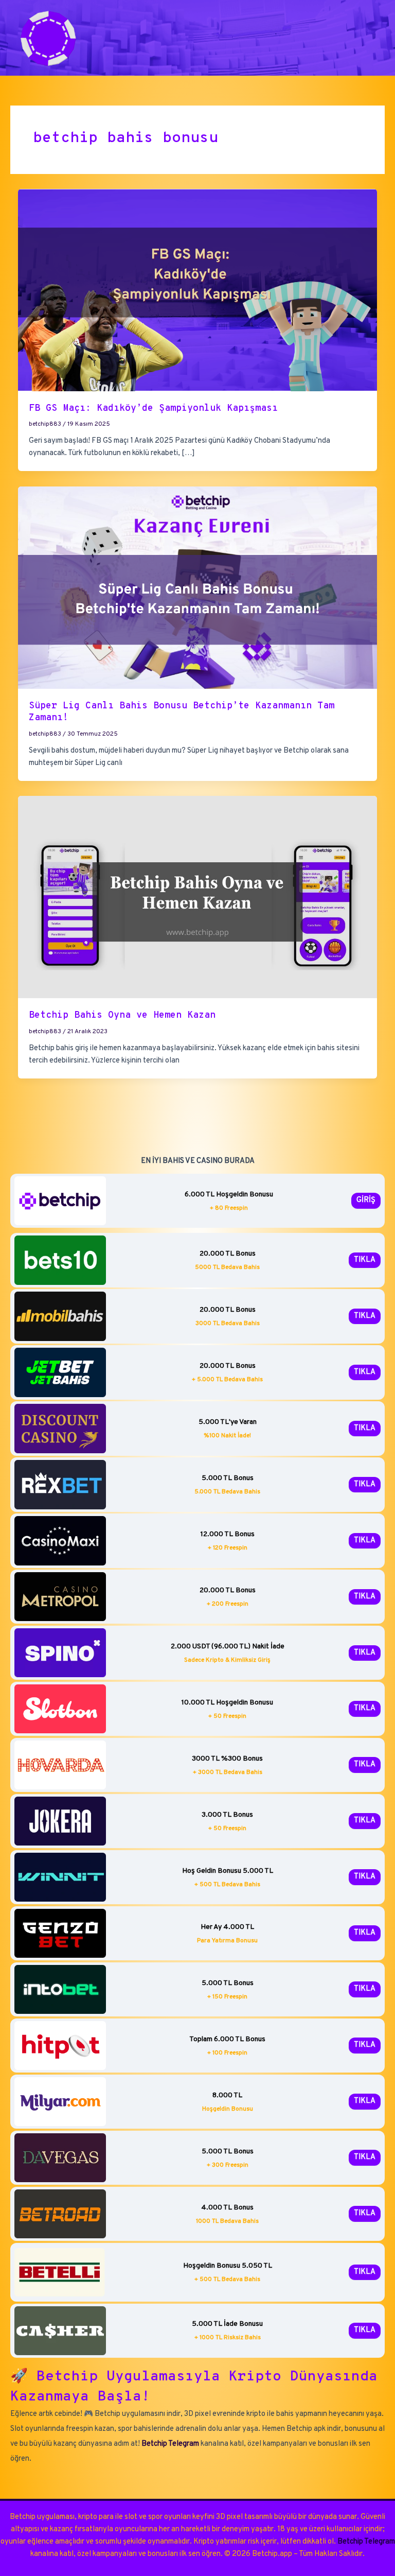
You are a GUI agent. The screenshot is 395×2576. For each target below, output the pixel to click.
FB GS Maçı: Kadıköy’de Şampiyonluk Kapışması (153, 408)
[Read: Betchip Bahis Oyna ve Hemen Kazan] (198, 897)
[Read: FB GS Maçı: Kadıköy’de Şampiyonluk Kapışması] (198, 290)
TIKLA (365, 1260)
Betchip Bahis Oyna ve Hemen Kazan (122, 1015)
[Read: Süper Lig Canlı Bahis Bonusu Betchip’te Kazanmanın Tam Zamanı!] (198, 588)
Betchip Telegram (170, 2444)
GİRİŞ (366, 1200)
